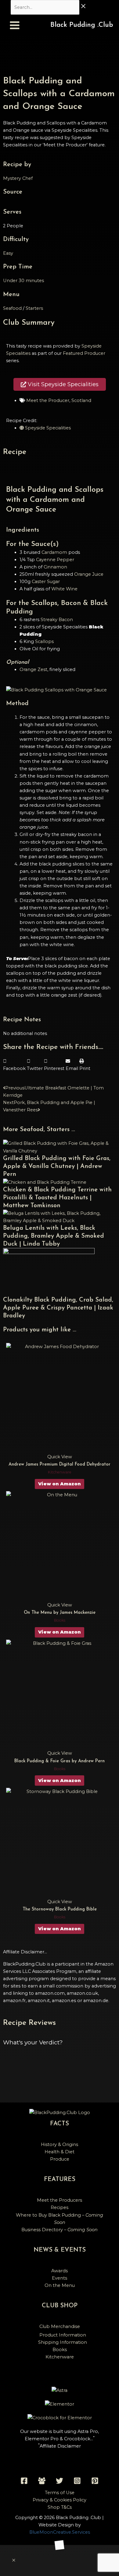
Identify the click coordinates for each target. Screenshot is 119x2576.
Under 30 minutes (23, 281)
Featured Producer (84, 353)
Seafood (12, 308)
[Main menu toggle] (15, 25)
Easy (8, 253)
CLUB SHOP (60, 2306)
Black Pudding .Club (82, 25)
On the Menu (60, 2285)
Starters (34, 308)
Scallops (44, 641)
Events (60, 2278)
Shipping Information (63, 2342)
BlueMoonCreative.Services (60, 2532)
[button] (14, 1065)
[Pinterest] (95, 2481)
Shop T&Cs (60, 2507)
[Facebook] (24, 2481)
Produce (60, 2159)
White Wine (64, 589)
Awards (60, 2271)
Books (60, 2350)
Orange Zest (33, 669)
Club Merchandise (60, 2326)
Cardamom (54, 552)
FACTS (60, 2124)
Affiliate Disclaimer (60, 2446)
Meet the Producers (60, 2200)
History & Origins (60, 2144)
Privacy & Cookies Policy (60, 2500)
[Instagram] (77, 2481)
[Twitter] (60, 2481)
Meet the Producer (48, 400)
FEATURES (60, 2179)
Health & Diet (60, 2152)
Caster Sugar (46, 582)
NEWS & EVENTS (60, 2250)
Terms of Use (60, 2493)
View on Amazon (60, 1484)
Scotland (81, 400)
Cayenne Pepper (55, 560)
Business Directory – (60, 2230)
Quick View (60, 1457)
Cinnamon (55, 567)
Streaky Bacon (57, 620)
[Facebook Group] (42, 2481)
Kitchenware (60, 2357)
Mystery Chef (18, 178)
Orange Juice (89, 574)
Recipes (60, 2207)
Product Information (63, 2335)
